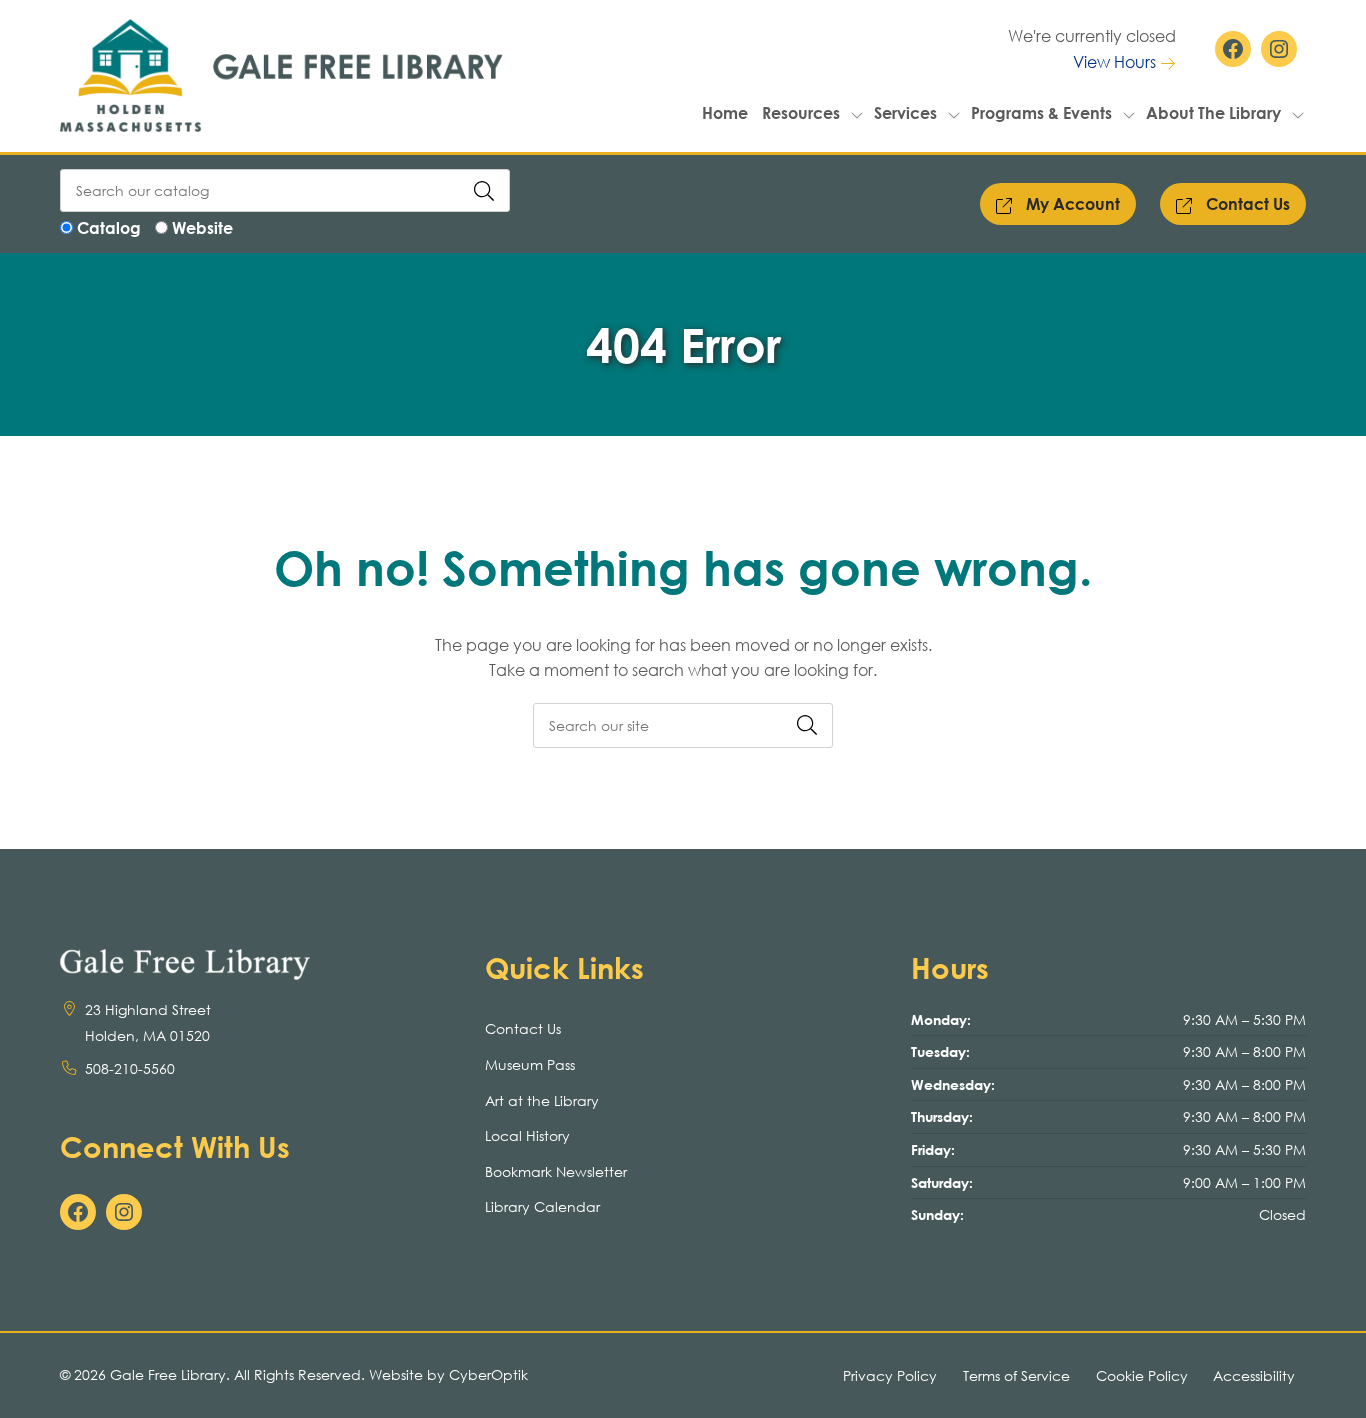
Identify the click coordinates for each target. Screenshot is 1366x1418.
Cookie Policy (1142, 1375)
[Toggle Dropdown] (857, 113)
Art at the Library (542, 1100)
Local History (527, 1135)
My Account (1071, 203)
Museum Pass (530, 1064)
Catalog (109, 227)
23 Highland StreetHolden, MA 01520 (148, 1022)
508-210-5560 (130, 1068)
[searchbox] (683, 725)
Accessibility (1254, 1375)
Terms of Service (1016, 1375)
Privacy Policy (890, 1375)
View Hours (1116, 61)
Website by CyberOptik (448, 1374)
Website (202, 227)
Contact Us (1246, 203)
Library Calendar (542, 1206)
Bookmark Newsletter (556, 1171)
